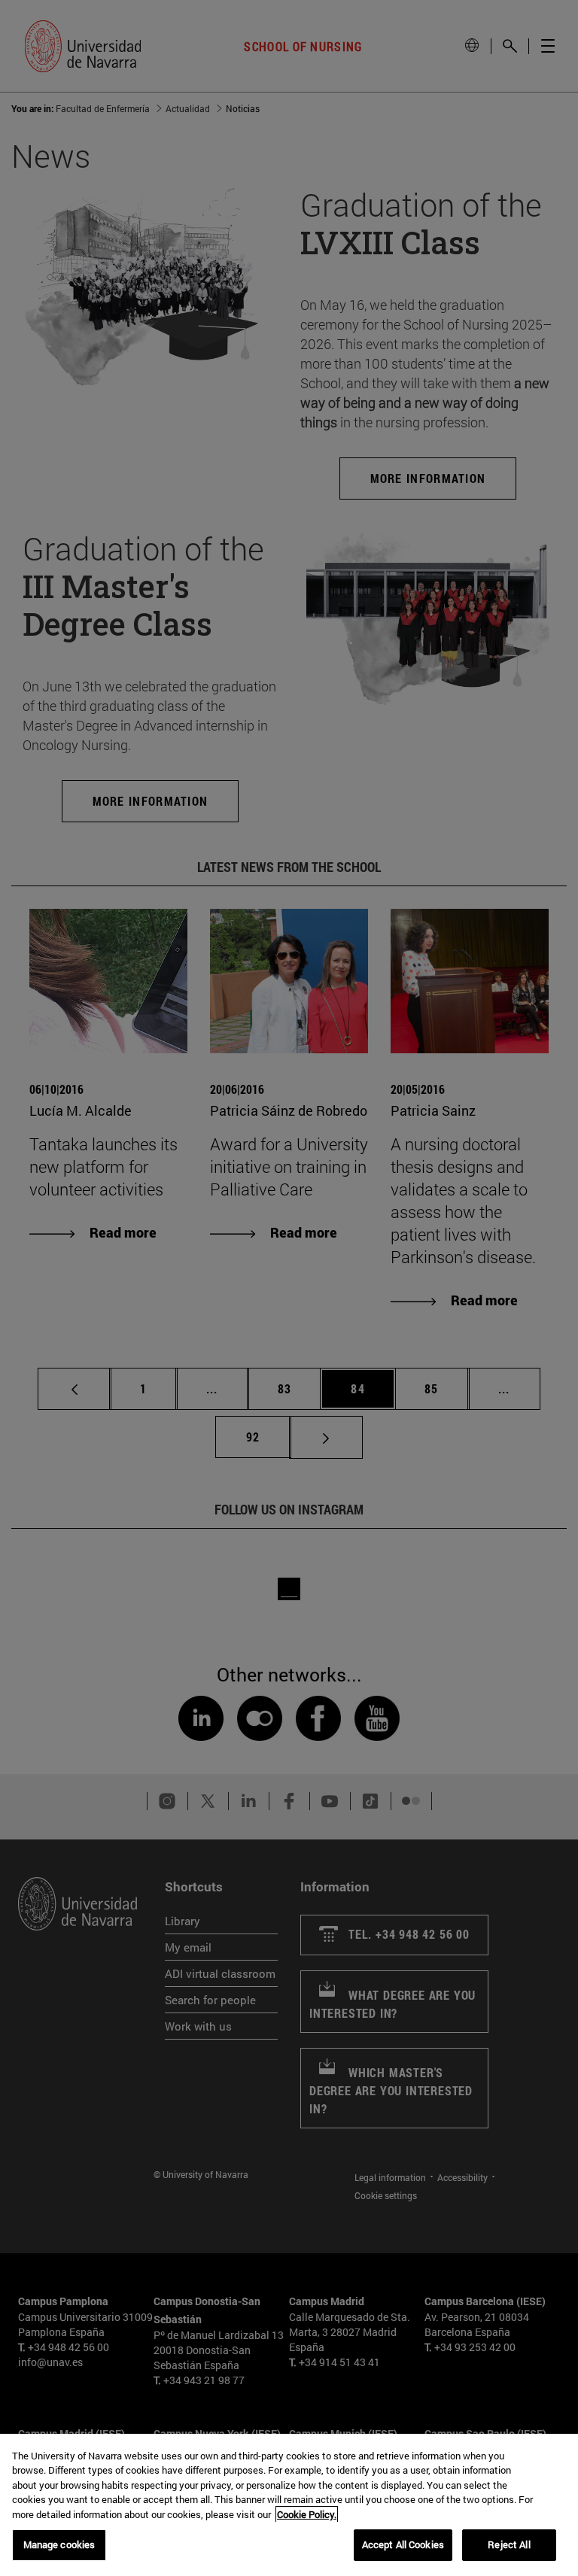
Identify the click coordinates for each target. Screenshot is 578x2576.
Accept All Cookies (403, 2544)
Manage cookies (59, 2544)
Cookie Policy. (307, 2514)
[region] (289, 2505)
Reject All (509, 2544)
